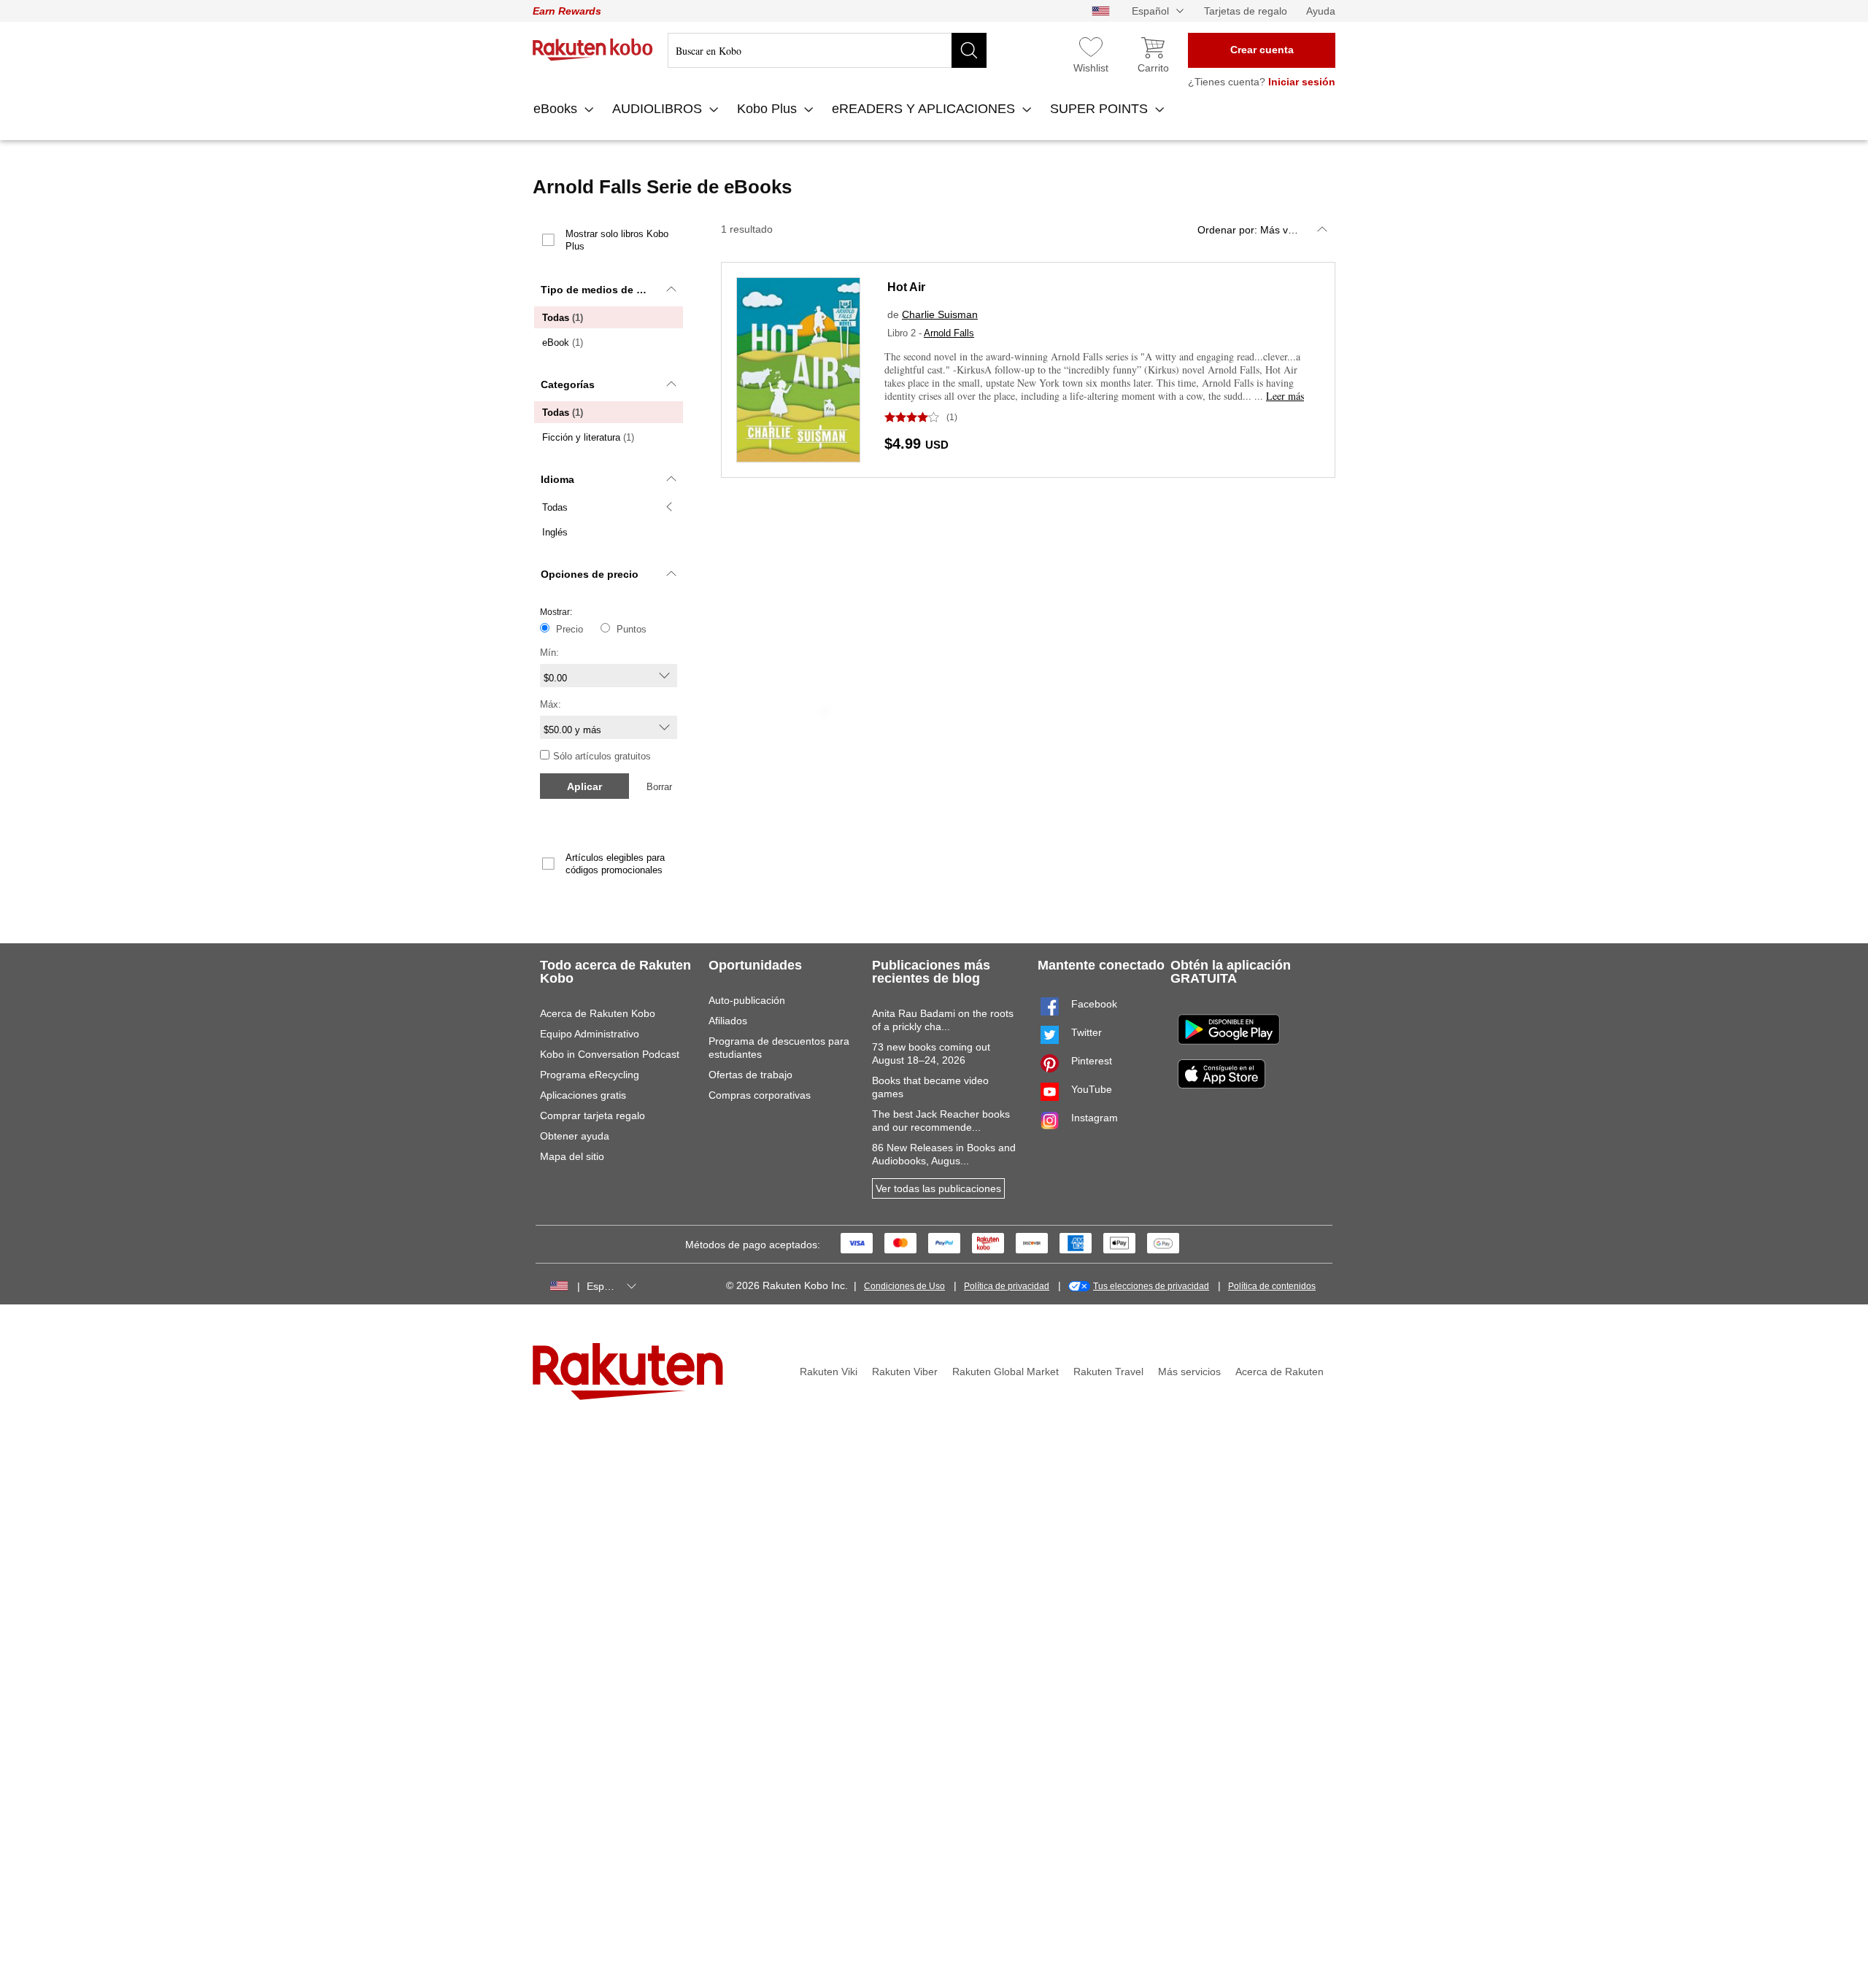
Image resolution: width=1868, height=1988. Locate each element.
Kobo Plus (769, 109)
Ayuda (1321, 11)
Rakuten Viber (905, 1372)
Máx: (551, 704)
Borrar (659, 787)
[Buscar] (969, 50)
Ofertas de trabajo (750, 1075)
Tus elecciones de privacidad (1151, 1286)
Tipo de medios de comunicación (613, 290)
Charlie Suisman (940, 314)
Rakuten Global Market (1006, 1372)
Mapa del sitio (572, 1156)
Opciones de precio (590, 574)
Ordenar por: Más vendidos (1261, 230)
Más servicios (1189, 1372)
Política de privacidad (1007, 1286)
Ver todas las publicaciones (938, 1188)
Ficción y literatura (588, 437)
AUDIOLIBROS (659, 109)
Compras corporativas (760, 1095)
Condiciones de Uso (904, 1286)
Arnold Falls (949, 333)
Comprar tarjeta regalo (593, 1115)
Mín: (549, 653)
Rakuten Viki (829, 1372)
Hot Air (906, 287)
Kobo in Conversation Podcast (610, 1054)
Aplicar (584, 786)
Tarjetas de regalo (1246, 11)
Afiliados (728, 1021)
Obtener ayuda (575, 1136)
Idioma (557, 479)
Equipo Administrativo (590, 1034)
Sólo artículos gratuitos (602, 756)
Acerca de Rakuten (1280, 1372)
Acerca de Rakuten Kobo (598, 1013)
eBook (563, 343)
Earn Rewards (567, 11)
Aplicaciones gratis (583, 1095)
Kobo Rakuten (593, 50)
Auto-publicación (747, 1000)
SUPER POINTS (1101, 109)
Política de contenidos (1272, 1286)
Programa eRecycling (590, 1075)
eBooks (557, 109)
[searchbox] (827, 50)
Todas (563, 318)
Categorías (568, 384)
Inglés (555, 532)
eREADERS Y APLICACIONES (925, 109)
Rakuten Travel (1108, 1372)
